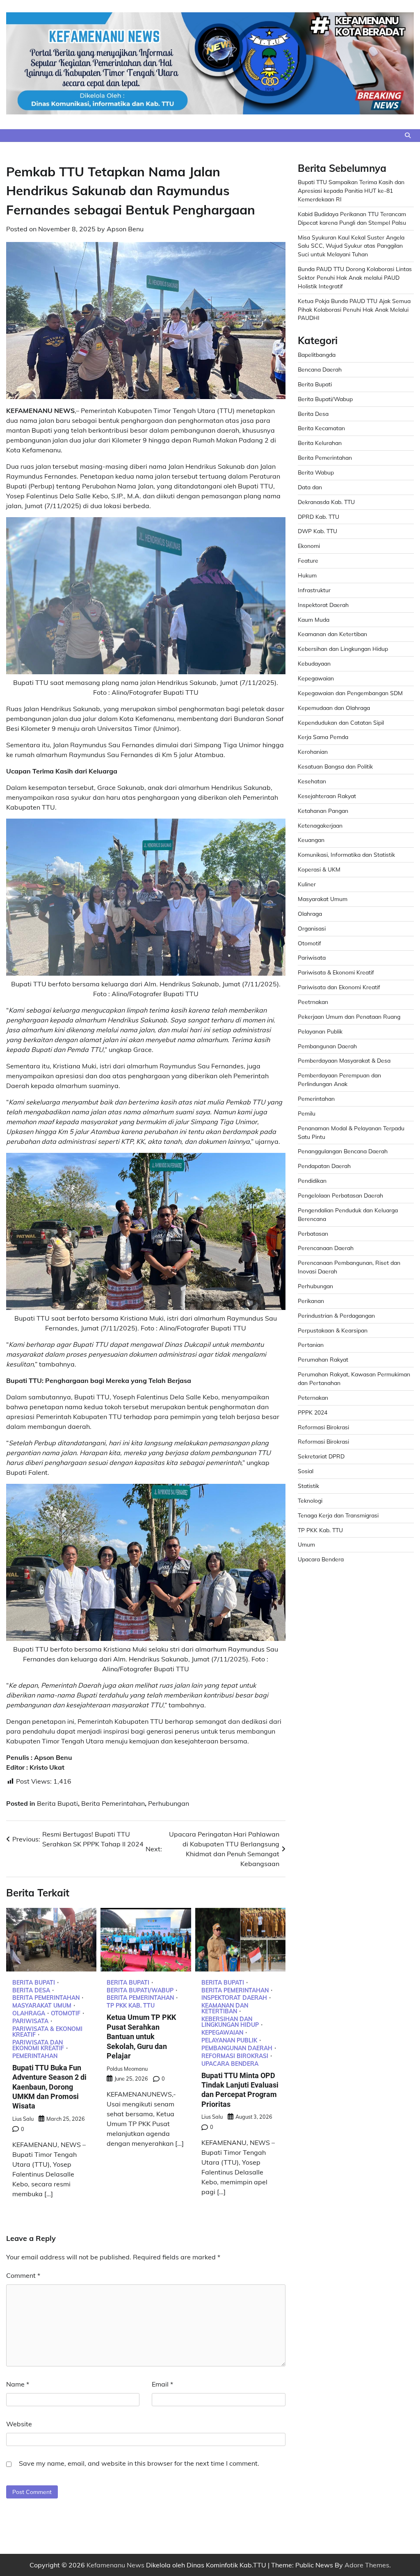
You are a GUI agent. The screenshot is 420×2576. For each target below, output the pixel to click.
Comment (23, 2275)
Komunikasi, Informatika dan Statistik (346, 854)
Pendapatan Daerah (324, 1166)
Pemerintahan (35, 2056)
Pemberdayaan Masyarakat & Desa (344, 1060)
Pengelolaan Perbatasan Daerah (340, 1195)
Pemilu (307, 1113)
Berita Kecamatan (321, 428)
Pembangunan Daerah (237, 2048)
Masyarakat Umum (42, 2006)
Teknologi (310, 1500)
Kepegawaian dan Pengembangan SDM (350, 693)
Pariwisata (30, 2021)
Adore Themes (367, 2565)
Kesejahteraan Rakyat (327, 796)
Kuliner (307, 884)
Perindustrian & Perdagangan (336, 1315)
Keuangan (311, 840)
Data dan (310, 487)
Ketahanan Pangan (323, 811)
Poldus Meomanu (127, 2069)
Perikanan (311, 1301)
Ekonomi (309, 546)
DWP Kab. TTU (317, 531)
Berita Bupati (57, 1803)
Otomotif (66, 2013)
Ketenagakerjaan (320, 825)
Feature (308, 560)
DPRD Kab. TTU (318, 517)
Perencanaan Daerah (326, 1248)
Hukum (307, 575)
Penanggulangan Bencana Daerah (343, 1151)
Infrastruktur (314, 590)
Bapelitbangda (317, 355)
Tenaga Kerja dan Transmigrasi (338, 1515)
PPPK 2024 (313, 1412)
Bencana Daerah (320, 369)
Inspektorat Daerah (234, 1998)
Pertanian (311, 1345)
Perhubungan (169, 1803)
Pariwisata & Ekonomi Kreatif (47, 2032)
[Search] (408, 135)
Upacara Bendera (230, 2064)
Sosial (306, 1471)
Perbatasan (313, 1233)
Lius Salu (23, 2119)
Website (19, 2424)
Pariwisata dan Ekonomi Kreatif (38, 2045)
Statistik (308, 1486)
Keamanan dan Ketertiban (225, 2008)
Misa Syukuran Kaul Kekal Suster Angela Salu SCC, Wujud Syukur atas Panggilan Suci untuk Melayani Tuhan (351, 246)
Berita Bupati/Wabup (140, 1990)
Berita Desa (31, 1990)
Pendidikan (312, 1181)
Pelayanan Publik (229, 2040)
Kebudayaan (314, 663)
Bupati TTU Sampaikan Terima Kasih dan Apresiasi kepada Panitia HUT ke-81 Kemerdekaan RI (351, 191)
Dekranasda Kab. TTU (326, 502)
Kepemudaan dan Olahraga (334, 708)
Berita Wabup (316, 472)
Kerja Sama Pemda (323, 737)
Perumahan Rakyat (323, 1359)
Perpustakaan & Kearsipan (333, 1330)
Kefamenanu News (115, 2565)
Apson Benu (125, 229)
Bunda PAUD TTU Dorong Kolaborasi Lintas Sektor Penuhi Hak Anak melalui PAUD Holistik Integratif (355, 277)
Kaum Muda (314, 619)
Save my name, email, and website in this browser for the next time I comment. (139, 2463)
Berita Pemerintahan (113, 1803)
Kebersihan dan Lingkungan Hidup (230, 2022)
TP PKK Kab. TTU (131, 2006)
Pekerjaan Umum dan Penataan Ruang (349, 1016)
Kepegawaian (222, 2033)
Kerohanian (313, 752)
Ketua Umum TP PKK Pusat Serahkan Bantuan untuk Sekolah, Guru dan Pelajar (141, 2036)
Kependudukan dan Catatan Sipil (341, 722)
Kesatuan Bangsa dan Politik (335, 766)
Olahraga (29, 2013)
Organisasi (312, 928)
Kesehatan (312, 781)
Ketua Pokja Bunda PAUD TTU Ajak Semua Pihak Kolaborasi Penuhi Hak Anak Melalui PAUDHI (354, 309)
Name (18, 2384)
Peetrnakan (313, 1002)
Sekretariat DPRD (321, 1456)
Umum (306, 1544)
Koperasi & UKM (319, 869)
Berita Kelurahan (320, 443)
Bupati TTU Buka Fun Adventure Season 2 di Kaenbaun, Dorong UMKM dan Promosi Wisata (49, 2087)
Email (162, 2384)
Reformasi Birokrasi (235, 2056)
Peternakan (313, 1398)
